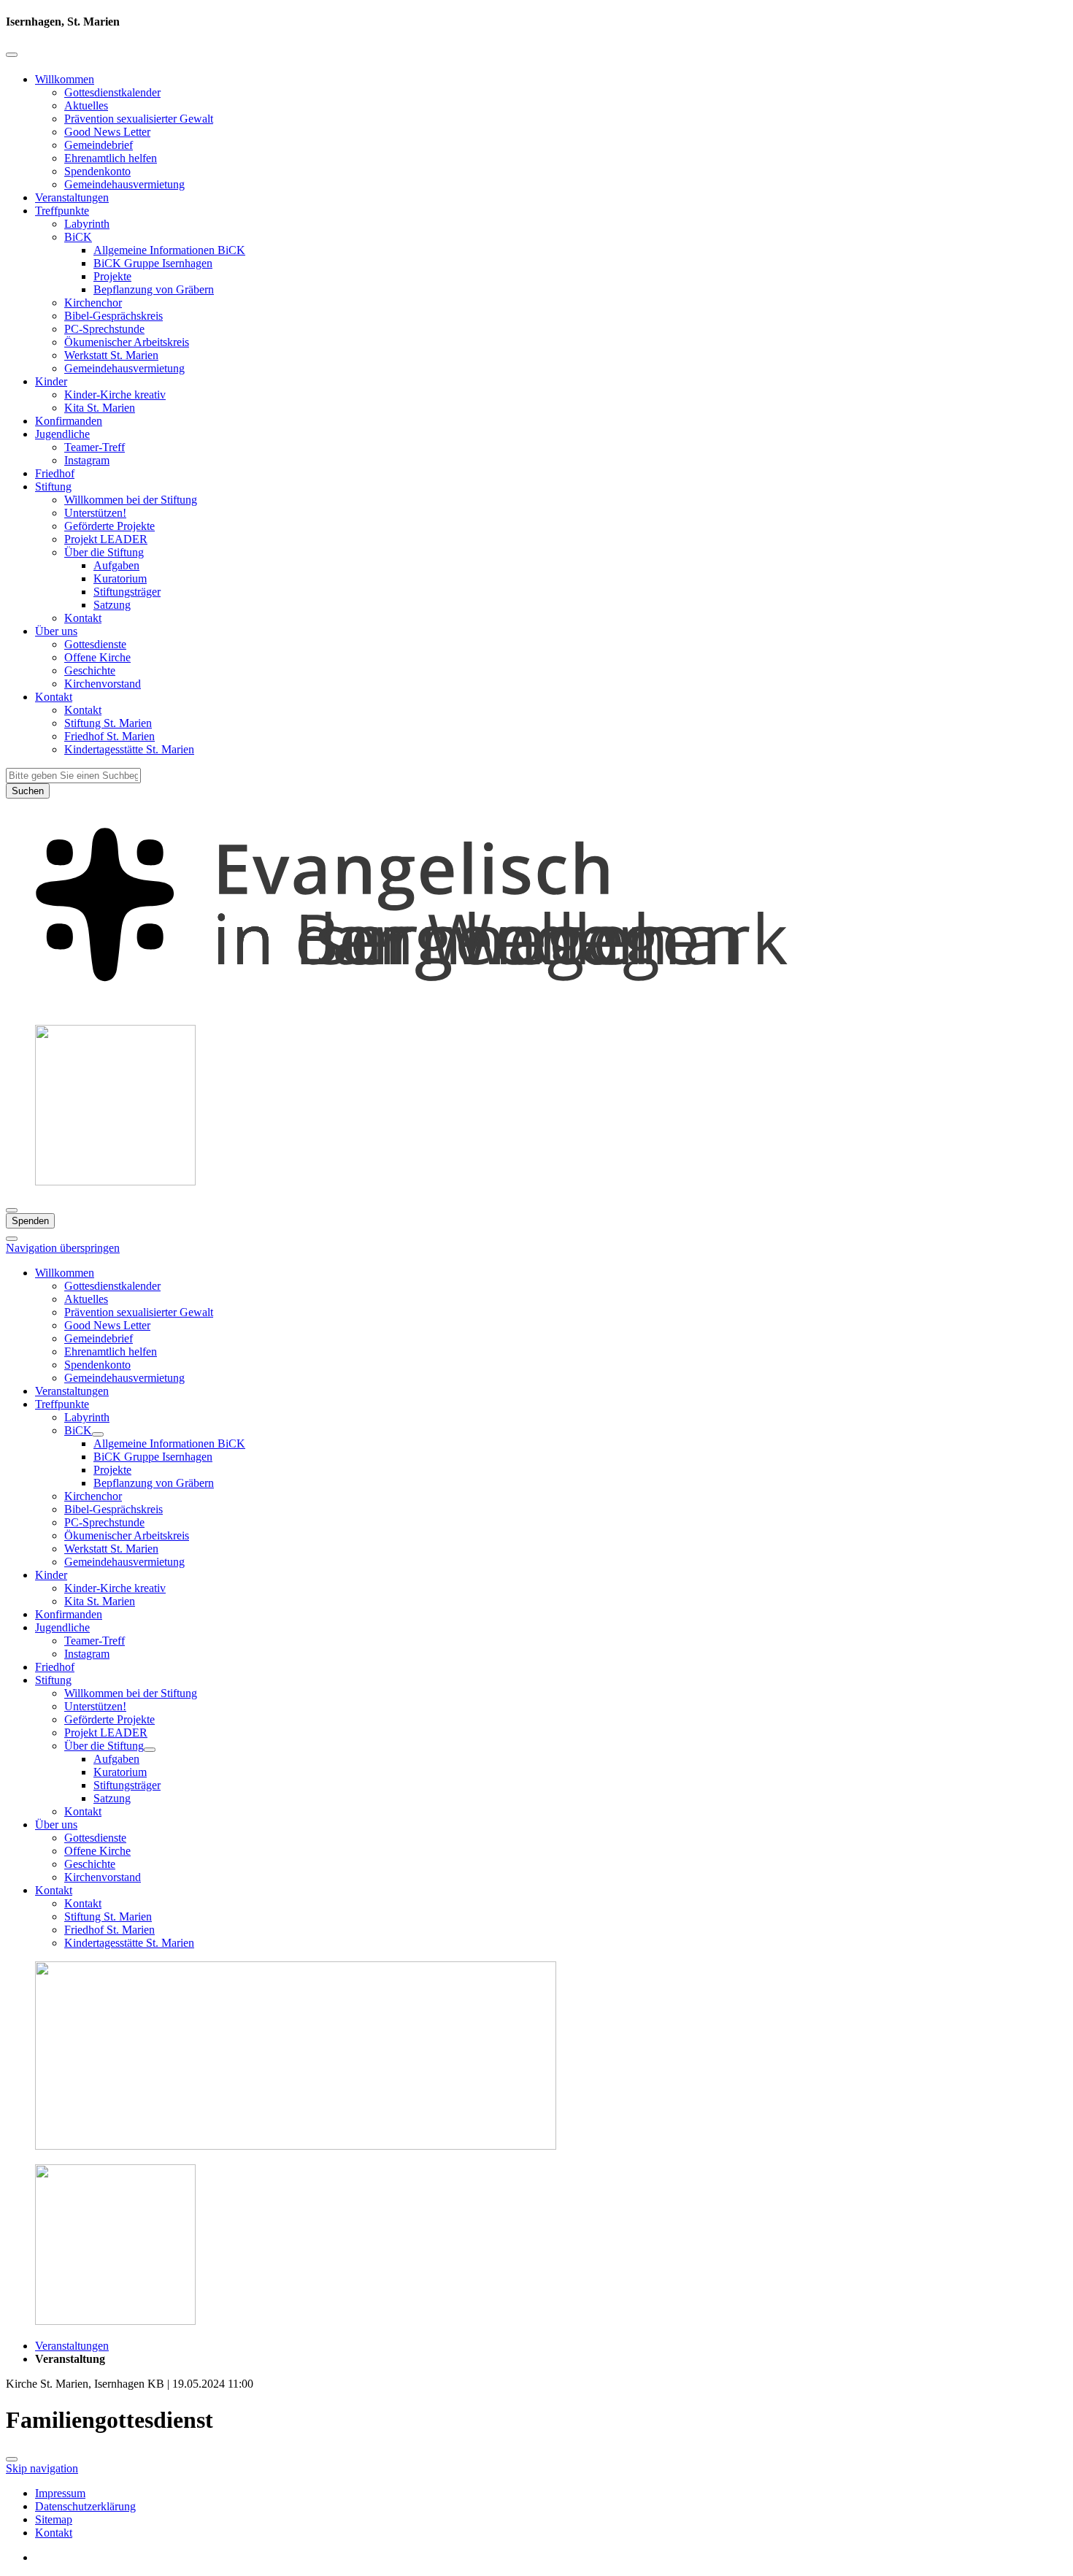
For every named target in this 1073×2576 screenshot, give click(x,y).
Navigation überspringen (63, 1248)
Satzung (112, 605)
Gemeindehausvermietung (124, 184)
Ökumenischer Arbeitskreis (127, 342)
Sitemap (54, 2519)
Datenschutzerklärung (85, 2506)
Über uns (56, 631)
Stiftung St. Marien (108, 723)
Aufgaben (116, 565)
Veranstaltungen (72, 197)
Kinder (51, 381)
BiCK (78, 237)
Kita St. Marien (100, 408)
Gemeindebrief (99, 145)
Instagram (87, 460)
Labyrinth (87, 224)
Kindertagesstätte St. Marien (129, 749)
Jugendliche (62, 434)
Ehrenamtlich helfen (111, 158)
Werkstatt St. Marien (111, 355)
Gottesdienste (95, 644)
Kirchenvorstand (103, 684)
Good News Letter (107, 132)
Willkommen (65, 79)
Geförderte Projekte (109, 526)
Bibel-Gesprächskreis (114, 316)
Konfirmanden (69, 421)
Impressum (60, 2493)
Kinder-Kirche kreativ (115, 395)
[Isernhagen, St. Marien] (536, 1006)
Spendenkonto (97, 171)
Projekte (112, 276)
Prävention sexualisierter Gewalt (139, 119)
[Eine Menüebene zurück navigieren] (12, 55)
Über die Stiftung (104, 552)
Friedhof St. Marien (109, 736)
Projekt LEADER (106, 539)
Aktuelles (86, 105)
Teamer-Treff (95, 447)
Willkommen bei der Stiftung (131, 500)
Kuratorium (120, 578)
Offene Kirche (97, 657)
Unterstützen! (95, 513)
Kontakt (83, 618)
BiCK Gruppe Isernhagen (153, 263)
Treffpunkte (62, 211)
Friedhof (55, 473)
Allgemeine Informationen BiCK (169, 250)
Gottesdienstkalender (112, 92)
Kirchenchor (93, 303)
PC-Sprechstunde (104, 329)
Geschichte (90, 670)
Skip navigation (42, 2468)
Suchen (28, 791)
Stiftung (53, 487)
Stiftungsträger (127, 592)
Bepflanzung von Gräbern (154, 289)
